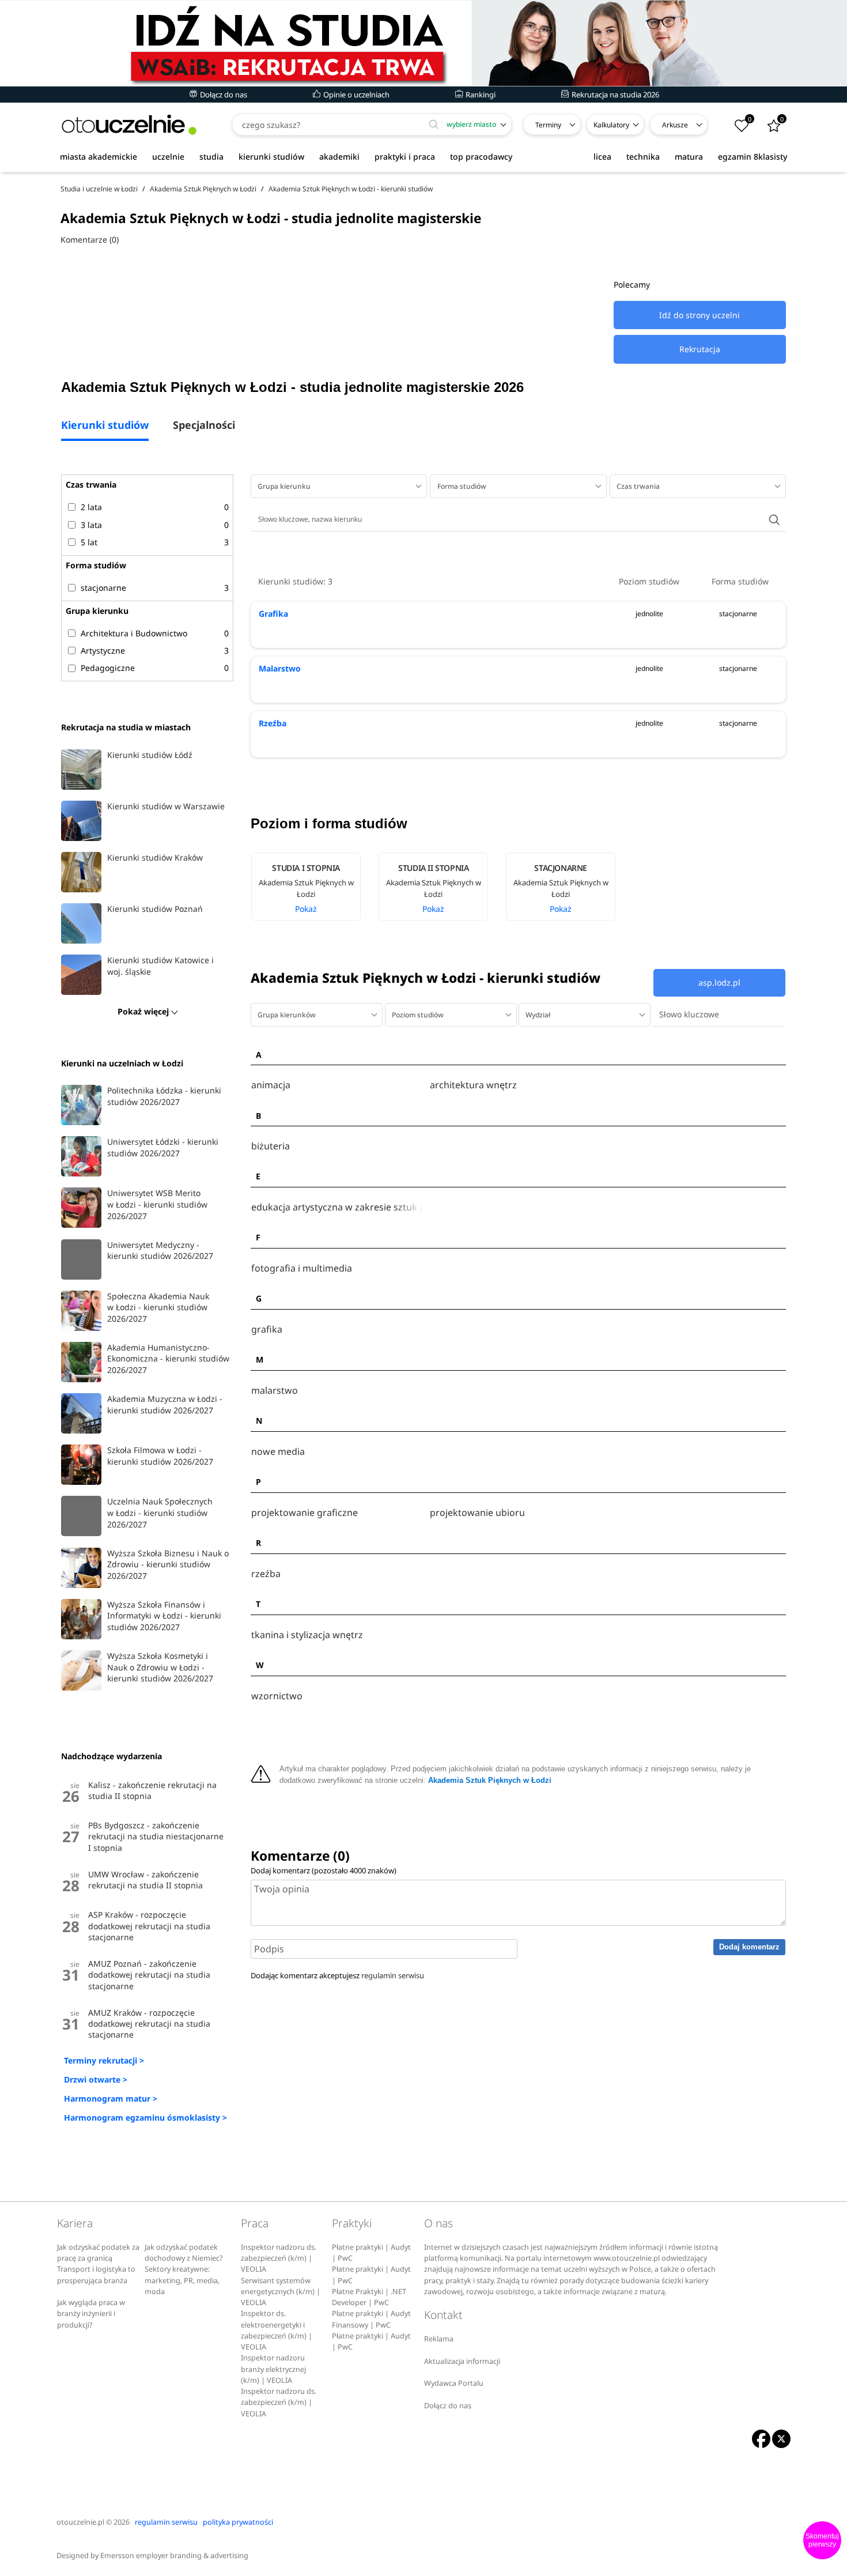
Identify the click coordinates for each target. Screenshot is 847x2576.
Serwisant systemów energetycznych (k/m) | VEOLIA (281, 2292)
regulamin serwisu (393, 1975)
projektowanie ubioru (477, 1513)
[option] (314, 887)
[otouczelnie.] (129, 125)
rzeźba (266, 1574)
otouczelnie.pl (80, 2522)
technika (643, 156)
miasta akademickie (99, 156)
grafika (267, 1330)
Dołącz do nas (223, 95)
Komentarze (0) (90, 240)
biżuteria (271, 1146)
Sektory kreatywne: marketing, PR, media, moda (182, 2280)
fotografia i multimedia (302, 1268)
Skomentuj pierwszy (822, 2540)
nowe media (278, 1452)
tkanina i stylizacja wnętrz (307, 1635)
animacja (271, 1085)
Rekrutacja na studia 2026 (615, 95)
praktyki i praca (405, 156)
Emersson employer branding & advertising (174, 2556)
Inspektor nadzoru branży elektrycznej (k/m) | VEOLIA (273, 2369)
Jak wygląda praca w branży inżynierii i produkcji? (91, 2314)
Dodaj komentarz (749, 1947)
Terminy (548, 125)
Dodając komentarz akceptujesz (337, 1975)
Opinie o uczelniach (356, 95)
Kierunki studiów (105, 426)
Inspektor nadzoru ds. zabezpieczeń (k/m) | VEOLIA (279, 2258)
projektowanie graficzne (305, 1513)
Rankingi (480, 95)
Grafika (273, 614)
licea (602, 156)
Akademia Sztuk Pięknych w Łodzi (490, 1781)
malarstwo (275, 1391)
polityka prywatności (238, 2522)
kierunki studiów (271, 156)
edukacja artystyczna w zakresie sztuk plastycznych (338, 1207)
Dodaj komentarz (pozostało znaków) (324, 1870)
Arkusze (675, 125)
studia (211, 156)
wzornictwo (277, 1696)
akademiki (339, 156)
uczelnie (168, 156)
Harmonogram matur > (111, 2098)
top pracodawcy (481, 156)
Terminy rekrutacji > (104, 2060)
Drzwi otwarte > (96, 2079)
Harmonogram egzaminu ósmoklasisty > (145, 2117)
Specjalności (204, 426)
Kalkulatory (611, 125)
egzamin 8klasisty (753, 156)
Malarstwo (280, 668)
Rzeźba (273, 723)
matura (689, 156)
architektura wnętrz (473, 1085)
